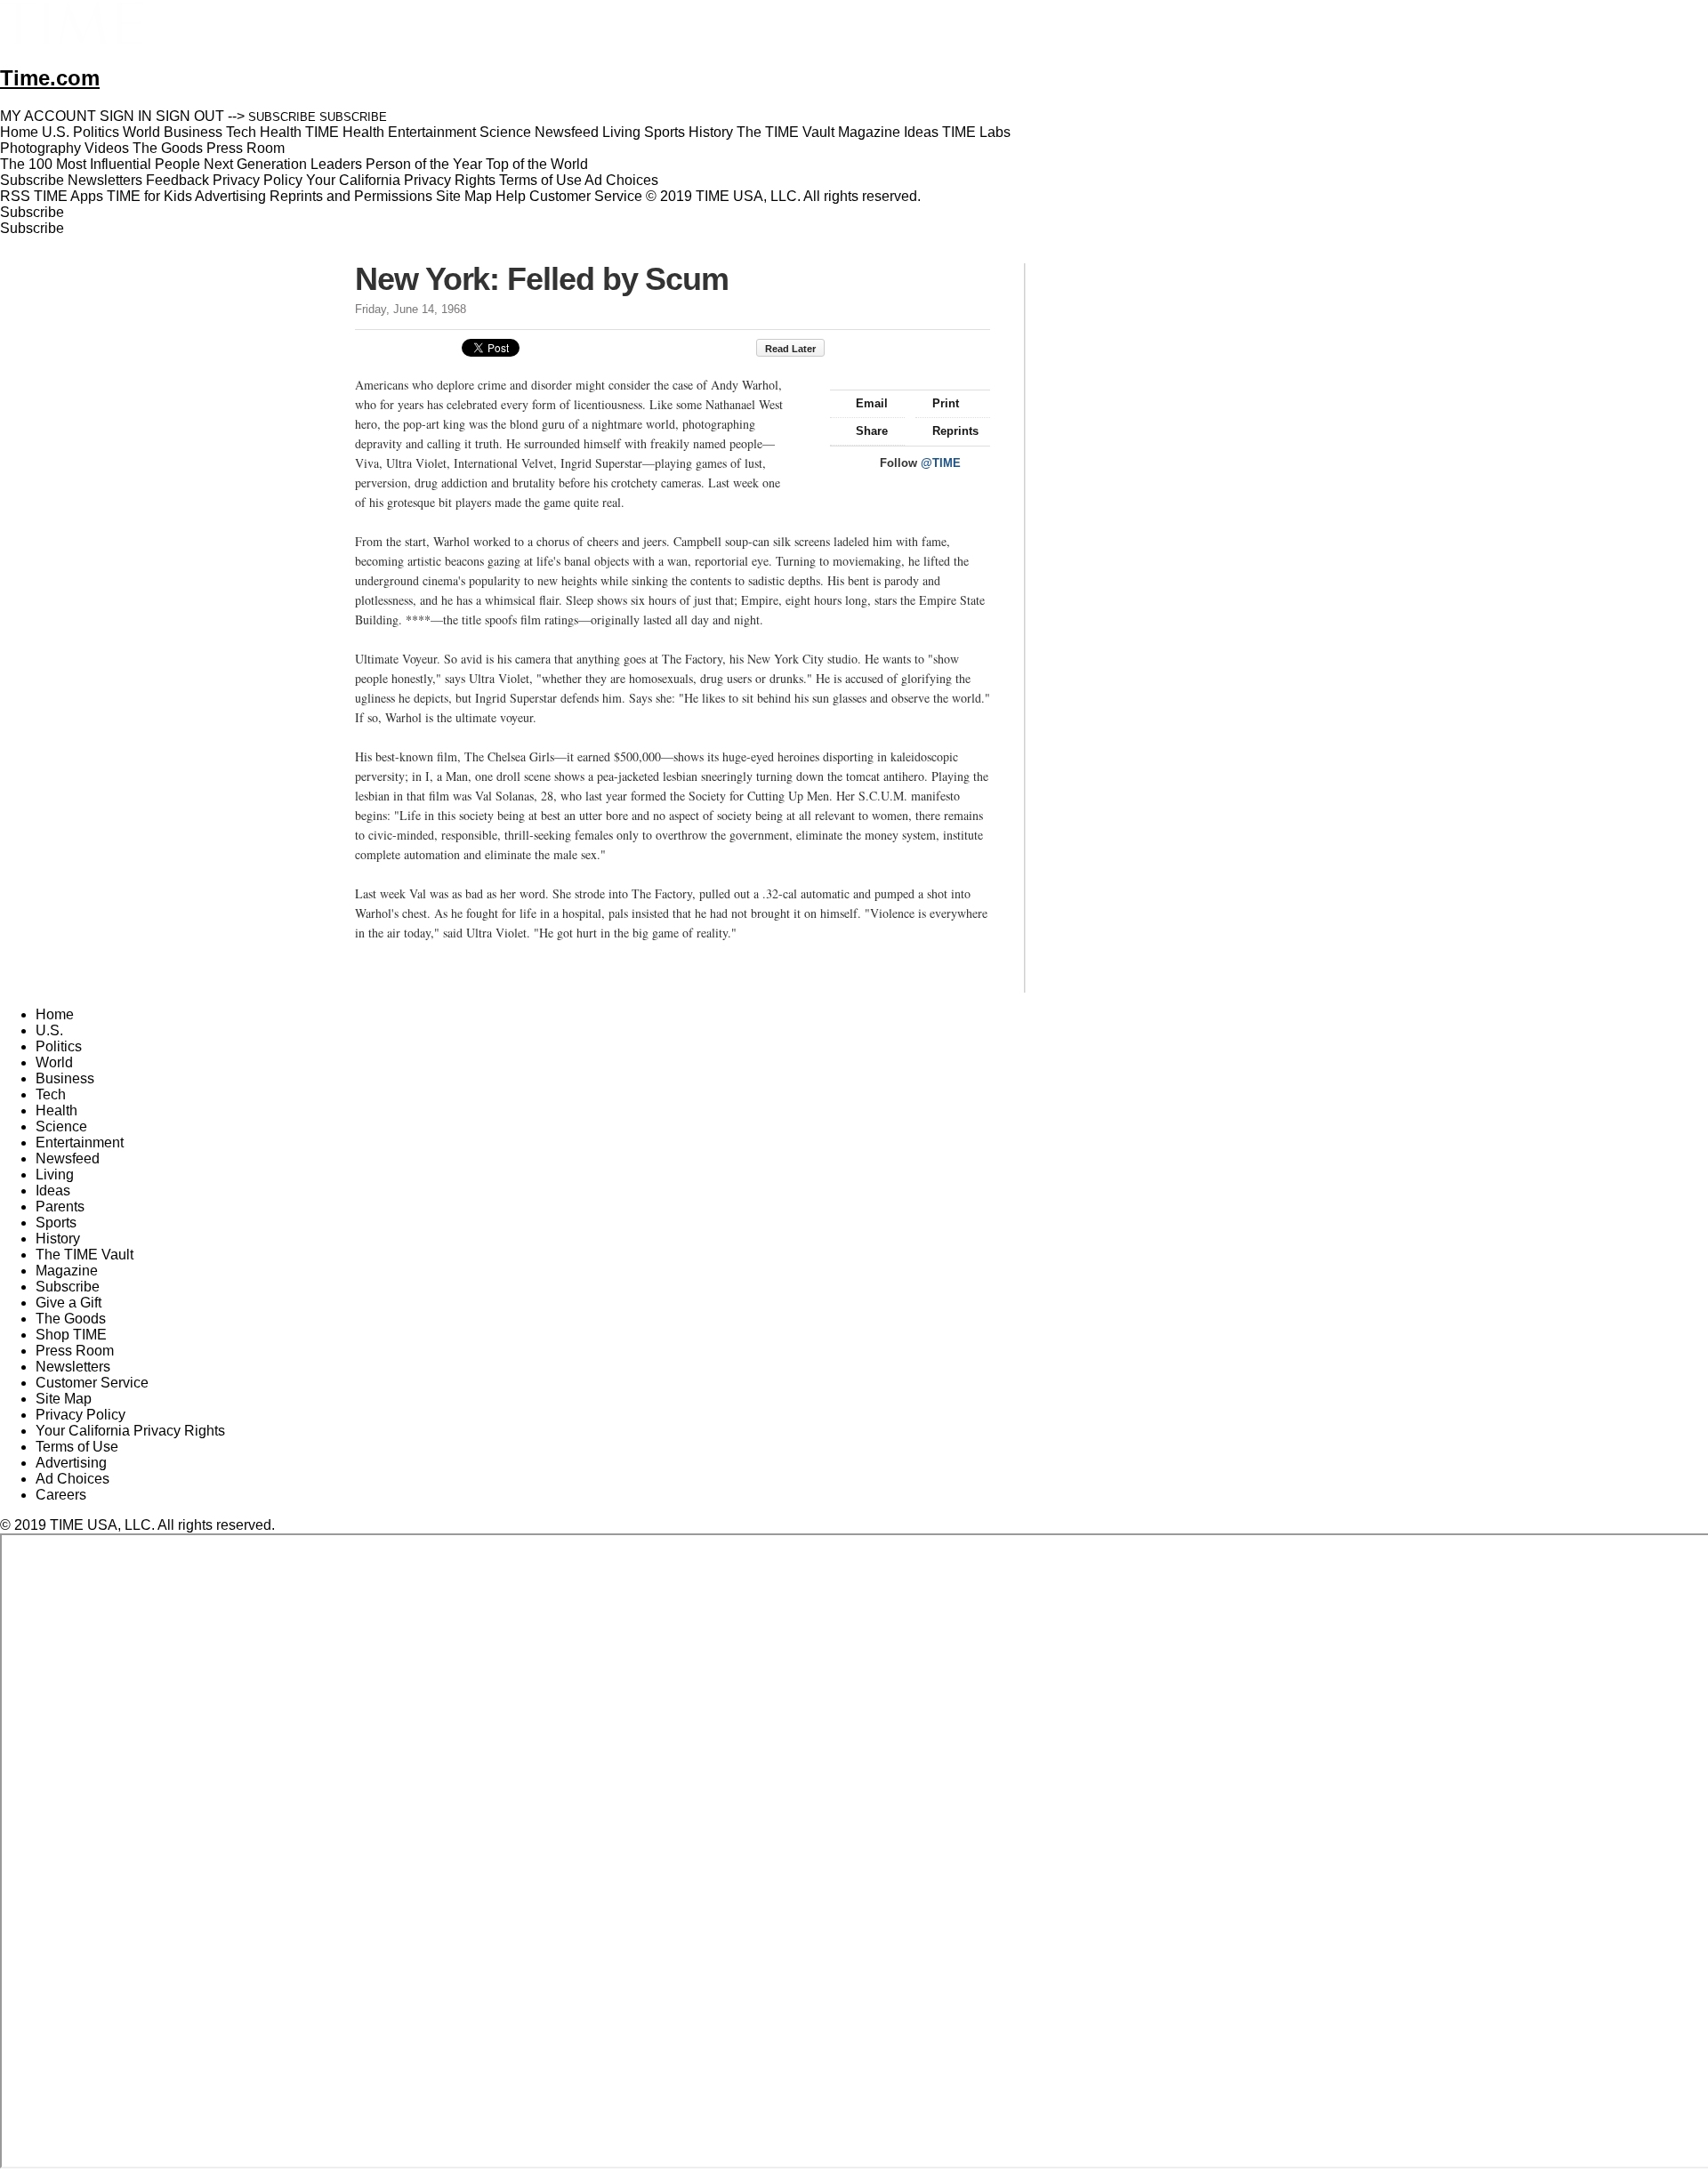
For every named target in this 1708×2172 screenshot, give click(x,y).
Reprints (955, 431)
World (54, 1062)
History (58, 1239)
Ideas (53, 1191)
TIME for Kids (149, 196)
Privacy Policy (258, 180)
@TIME (941, 463)
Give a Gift (68, 1303)
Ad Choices (623, 180)
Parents (60, 1207)
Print (946, 403)
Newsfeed (68, 1158)
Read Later (790, 349)
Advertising (230, 196)
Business (65, 1078)
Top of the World (537, 164)
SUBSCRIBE (282, 117)
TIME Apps (68, 196)
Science (61, 1126)
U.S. (49, 1030)
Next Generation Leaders (283, 164)
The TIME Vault (85, 1255)
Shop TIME (71, 1335)
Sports (56, 1223)
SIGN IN (126, 116)
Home (55, 1014)
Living (55, 1174)
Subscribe (32, 180)
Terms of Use (540, 180)
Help (511, 196)
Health (56, 1110)
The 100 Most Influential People (100, 164)
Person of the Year (424, 164)
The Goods (71, 1319)
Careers (61, 1495)
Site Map (464, 196)
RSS (15, 196)
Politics (59, 1046)
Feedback (177, 180)
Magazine (67, 1271)
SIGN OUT (190, 116)
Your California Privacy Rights (401, 180)
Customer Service (586, 196)
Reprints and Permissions (351, 196)
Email (872, 403)
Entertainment (80, 1142)
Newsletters (105, 180)
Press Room (75, 1351)
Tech (51, 1094)
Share (872, 431)
